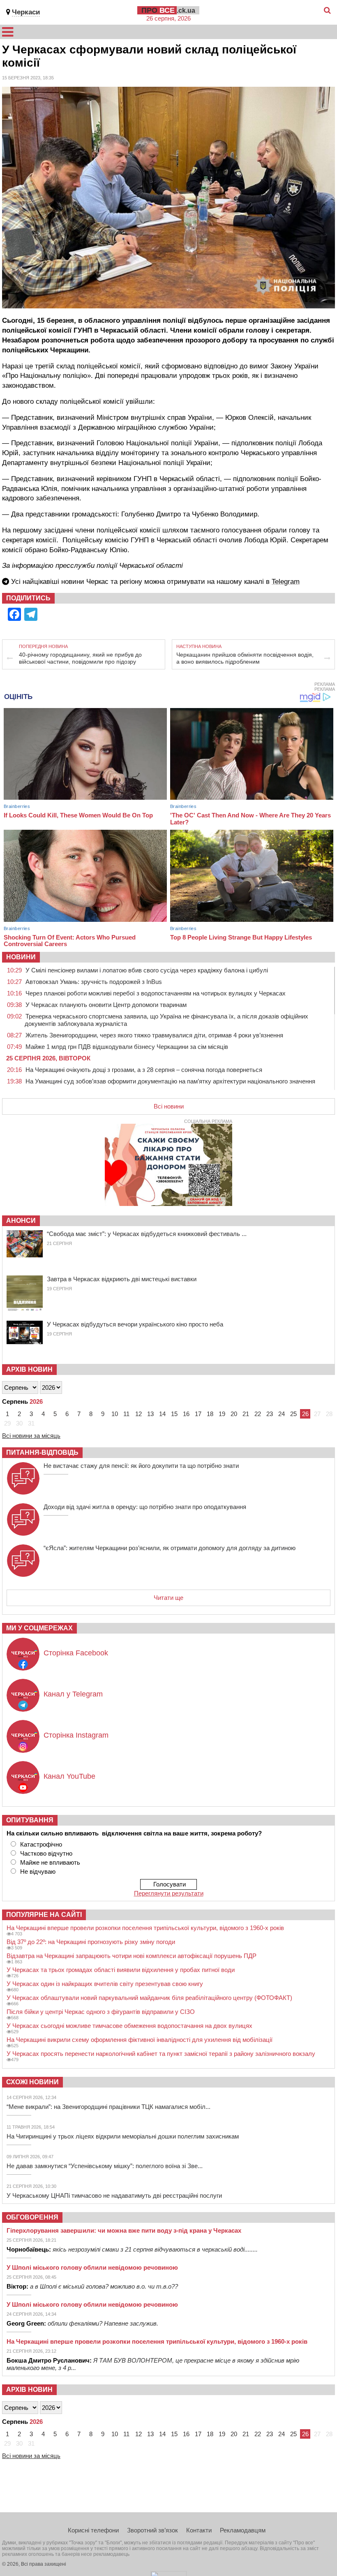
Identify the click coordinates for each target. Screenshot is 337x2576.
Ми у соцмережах (39, 1628)
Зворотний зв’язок (152, 2530)
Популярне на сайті (44, 1915)
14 (162, 1414)
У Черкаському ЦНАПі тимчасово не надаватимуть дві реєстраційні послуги (114, 2195)
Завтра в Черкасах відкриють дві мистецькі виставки (122, 1279)
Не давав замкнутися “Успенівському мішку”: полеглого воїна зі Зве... (105, 2166)
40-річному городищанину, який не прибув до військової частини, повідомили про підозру (80, 658)
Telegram (286, 582)
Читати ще (168, 1598)
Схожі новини (32, 2082)
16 (186, 1414)
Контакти (199, 2530)
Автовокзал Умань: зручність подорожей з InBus (94, 982)
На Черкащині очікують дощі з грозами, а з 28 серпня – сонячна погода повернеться (144, 1070)
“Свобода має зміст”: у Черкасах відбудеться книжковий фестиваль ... (147, 1234)
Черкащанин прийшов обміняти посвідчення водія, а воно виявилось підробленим (245, 658)
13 (150, 1414)
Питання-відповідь (42, 1452)
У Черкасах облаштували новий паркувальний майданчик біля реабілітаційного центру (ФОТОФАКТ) (149, 1998)
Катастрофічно (41, 1844)
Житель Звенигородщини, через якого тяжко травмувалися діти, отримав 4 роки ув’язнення (154, 1035)
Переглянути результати (169, 1893)
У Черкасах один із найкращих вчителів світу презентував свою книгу (105, 1984)
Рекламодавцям (243, 2530)
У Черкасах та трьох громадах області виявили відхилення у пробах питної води (121, 1970)
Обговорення (32, 2217)
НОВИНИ (21, 957)
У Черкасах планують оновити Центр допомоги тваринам (106, 1005)
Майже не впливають (50, 1862)
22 (258, 1414)
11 (126, 1414)
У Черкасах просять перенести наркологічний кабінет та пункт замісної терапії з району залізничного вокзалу (161, 2054)
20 (234, 1414)
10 (115, 1414)
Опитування (30, 1820)
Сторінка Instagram (76, 1735)
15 (174, 1414)
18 (210, 1414)
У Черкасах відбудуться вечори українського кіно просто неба (135, 1324)
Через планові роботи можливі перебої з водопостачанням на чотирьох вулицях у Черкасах (156, 993)
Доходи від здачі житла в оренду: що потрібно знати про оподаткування (145, 1507)
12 (138, 1414)
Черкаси (26, 12)
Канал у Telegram (73, 1694)
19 (222, 1414)
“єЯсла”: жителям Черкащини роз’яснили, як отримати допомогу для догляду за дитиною (170, 1548)
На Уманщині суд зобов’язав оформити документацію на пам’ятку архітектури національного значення (170, 1081)
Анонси (21, 1221)
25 (293, 1414)
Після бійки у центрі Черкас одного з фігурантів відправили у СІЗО (101, 2012)
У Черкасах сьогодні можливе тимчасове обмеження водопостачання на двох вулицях (129, 2026)
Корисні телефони (93, 2530)
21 (246, 1414)
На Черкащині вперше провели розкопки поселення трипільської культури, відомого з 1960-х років (145, 1928)
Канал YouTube (69, 1776)
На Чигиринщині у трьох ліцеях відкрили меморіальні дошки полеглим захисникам (123, 2136)
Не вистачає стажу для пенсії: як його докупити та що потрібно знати (141, 1466)
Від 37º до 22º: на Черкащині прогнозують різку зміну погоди (91, 1942)
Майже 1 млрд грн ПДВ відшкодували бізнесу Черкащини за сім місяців (127, 1047)
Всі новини (169, 1106)
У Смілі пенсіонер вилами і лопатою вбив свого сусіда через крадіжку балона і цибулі (147, 970)
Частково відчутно (46, 1853)
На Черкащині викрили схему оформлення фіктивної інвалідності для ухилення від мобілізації (140, 2040)
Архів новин (29, 1369)
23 (270, 1414)
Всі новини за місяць (31, 1436)
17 (198, 1414)
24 (282, 1414)
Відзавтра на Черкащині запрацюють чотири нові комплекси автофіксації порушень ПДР (132, 1956)
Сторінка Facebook (76, 1653)
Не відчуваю (38, 1871)
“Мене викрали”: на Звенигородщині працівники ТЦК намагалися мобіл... (108, 2107)
